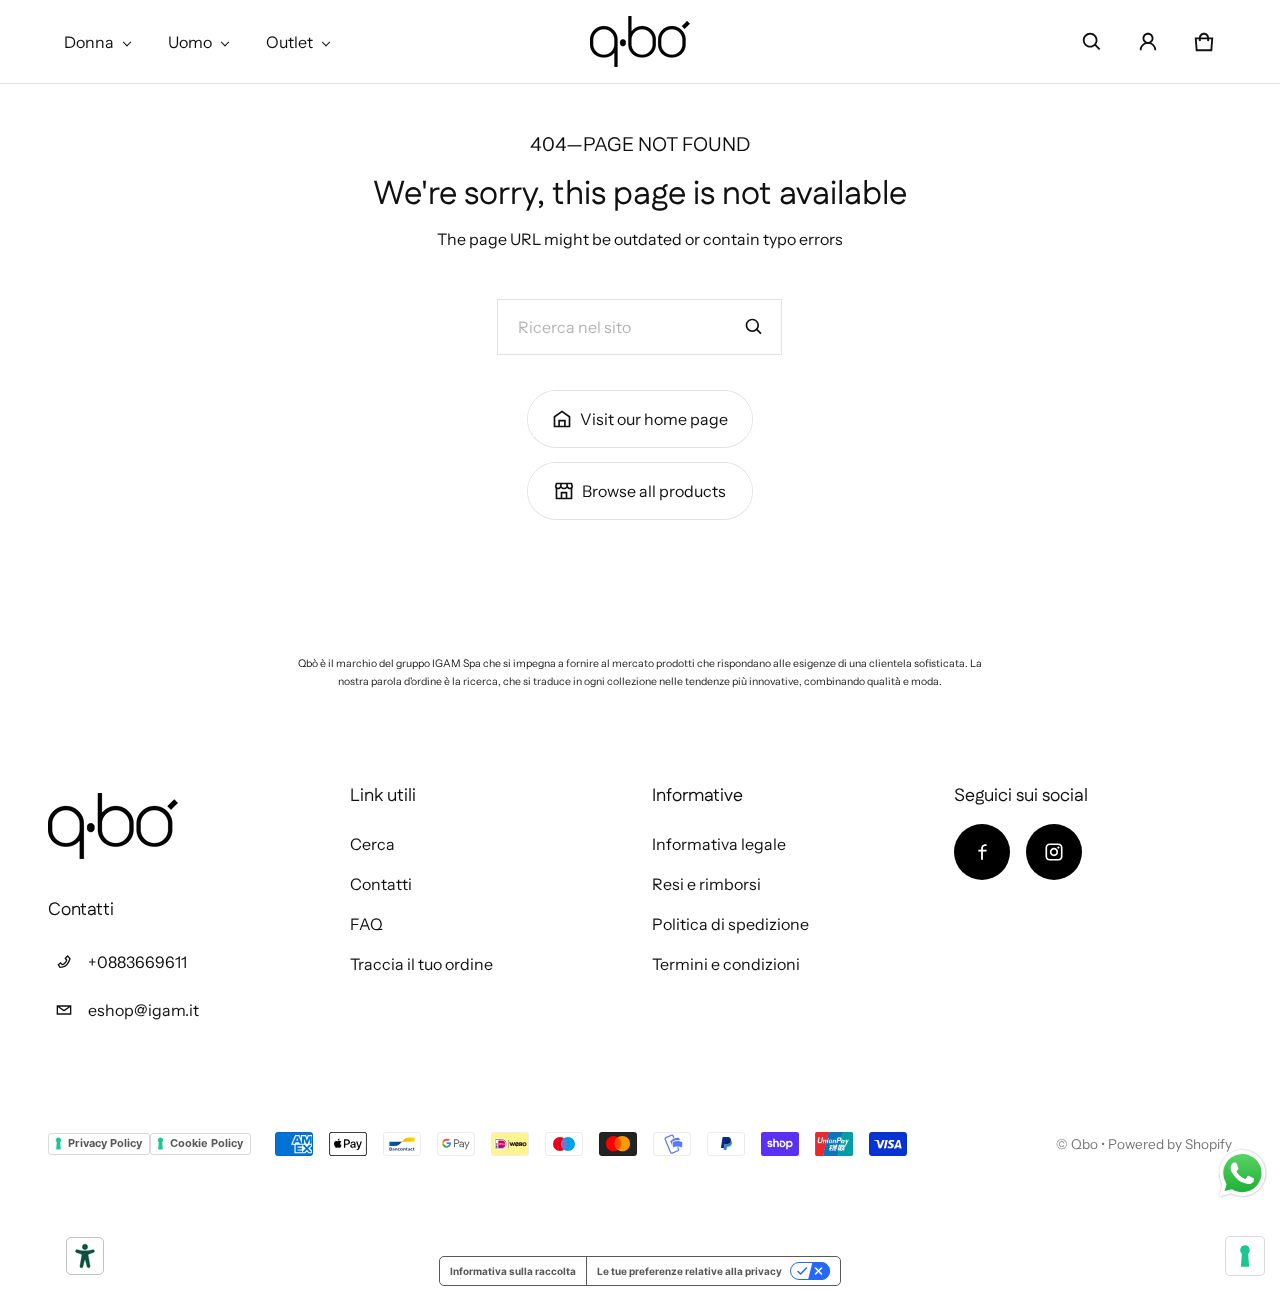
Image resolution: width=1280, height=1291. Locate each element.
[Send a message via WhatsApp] (1242, 1173)
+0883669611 (137, 962)
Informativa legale (719, 844)
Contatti (381, 884)
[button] (1092, 42)
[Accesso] (1148, 42)
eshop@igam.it (143, 1010)
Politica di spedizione (730, 924)
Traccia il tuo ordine (421, 964)
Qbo (1084, 1144)
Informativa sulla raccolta (513, 1271)
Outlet (289, 42)
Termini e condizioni (726, 964)
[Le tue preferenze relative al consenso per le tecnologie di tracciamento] (1245, 1256)
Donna (89, 42)
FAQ (366, 924)
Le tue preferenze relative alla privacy (689, 1271)
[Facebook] (982, 852)
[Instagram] (1054, 852)
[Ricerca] (754, 327)
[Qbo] (640, 41)
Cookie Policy (206, 1143)
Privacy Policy (105, 1143)
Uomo (190, 42)
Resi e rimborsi (706, 884)
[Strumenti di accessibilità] (85, 1256)
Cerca (372, 844)
